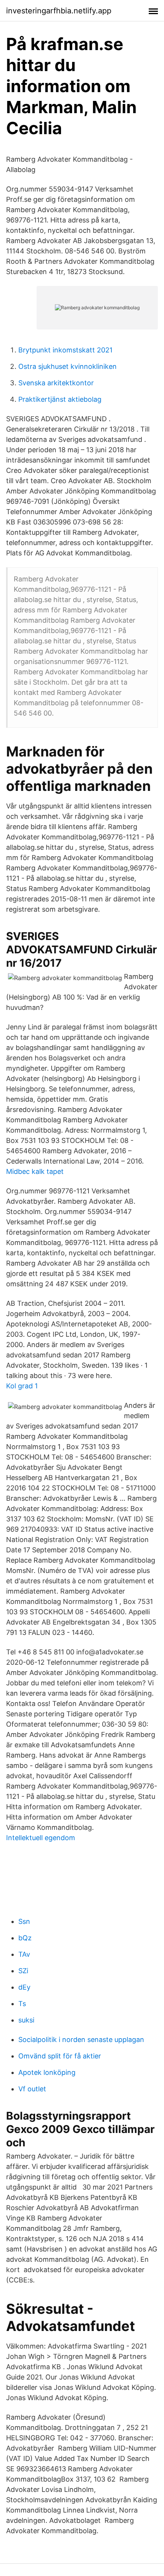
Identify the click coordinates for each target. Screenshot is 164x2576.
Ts (22, 2004)
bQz (25, 1938)
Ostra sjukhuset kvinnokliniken (68, 366)
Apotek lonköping (47, 2072)
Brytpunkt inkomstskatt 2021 (65, 350)
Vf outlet (32, 2089)
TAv (24, 1954)
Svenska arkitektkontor (56, 383)
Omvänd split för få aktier (60, 2056)
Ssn (24, 1921)
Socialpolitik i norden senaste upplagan (81, 2040)
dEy (24, 1987)
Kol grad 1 (22, 1386)
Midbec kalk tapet (35, 1171)
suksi (26, 2020)
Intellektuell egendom (41, 1838)
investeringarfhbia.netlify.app (59, 11)
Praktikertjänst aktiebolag (60, 399)
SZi (23, 1971)
